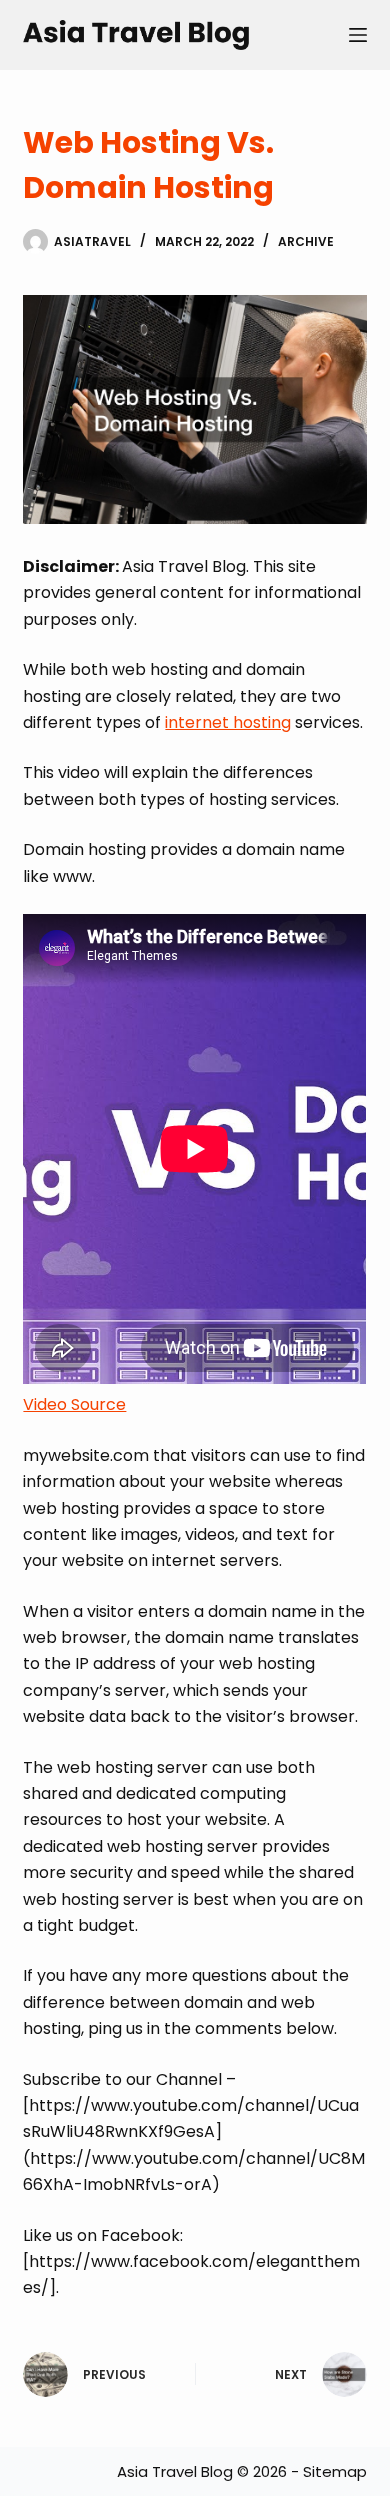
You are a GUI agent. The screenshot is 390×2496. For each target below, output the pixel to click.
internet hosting (228, 722)
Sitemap (335, 2471)
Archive (306, 241)
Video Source (74, 1404)
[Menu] (358, 35)
